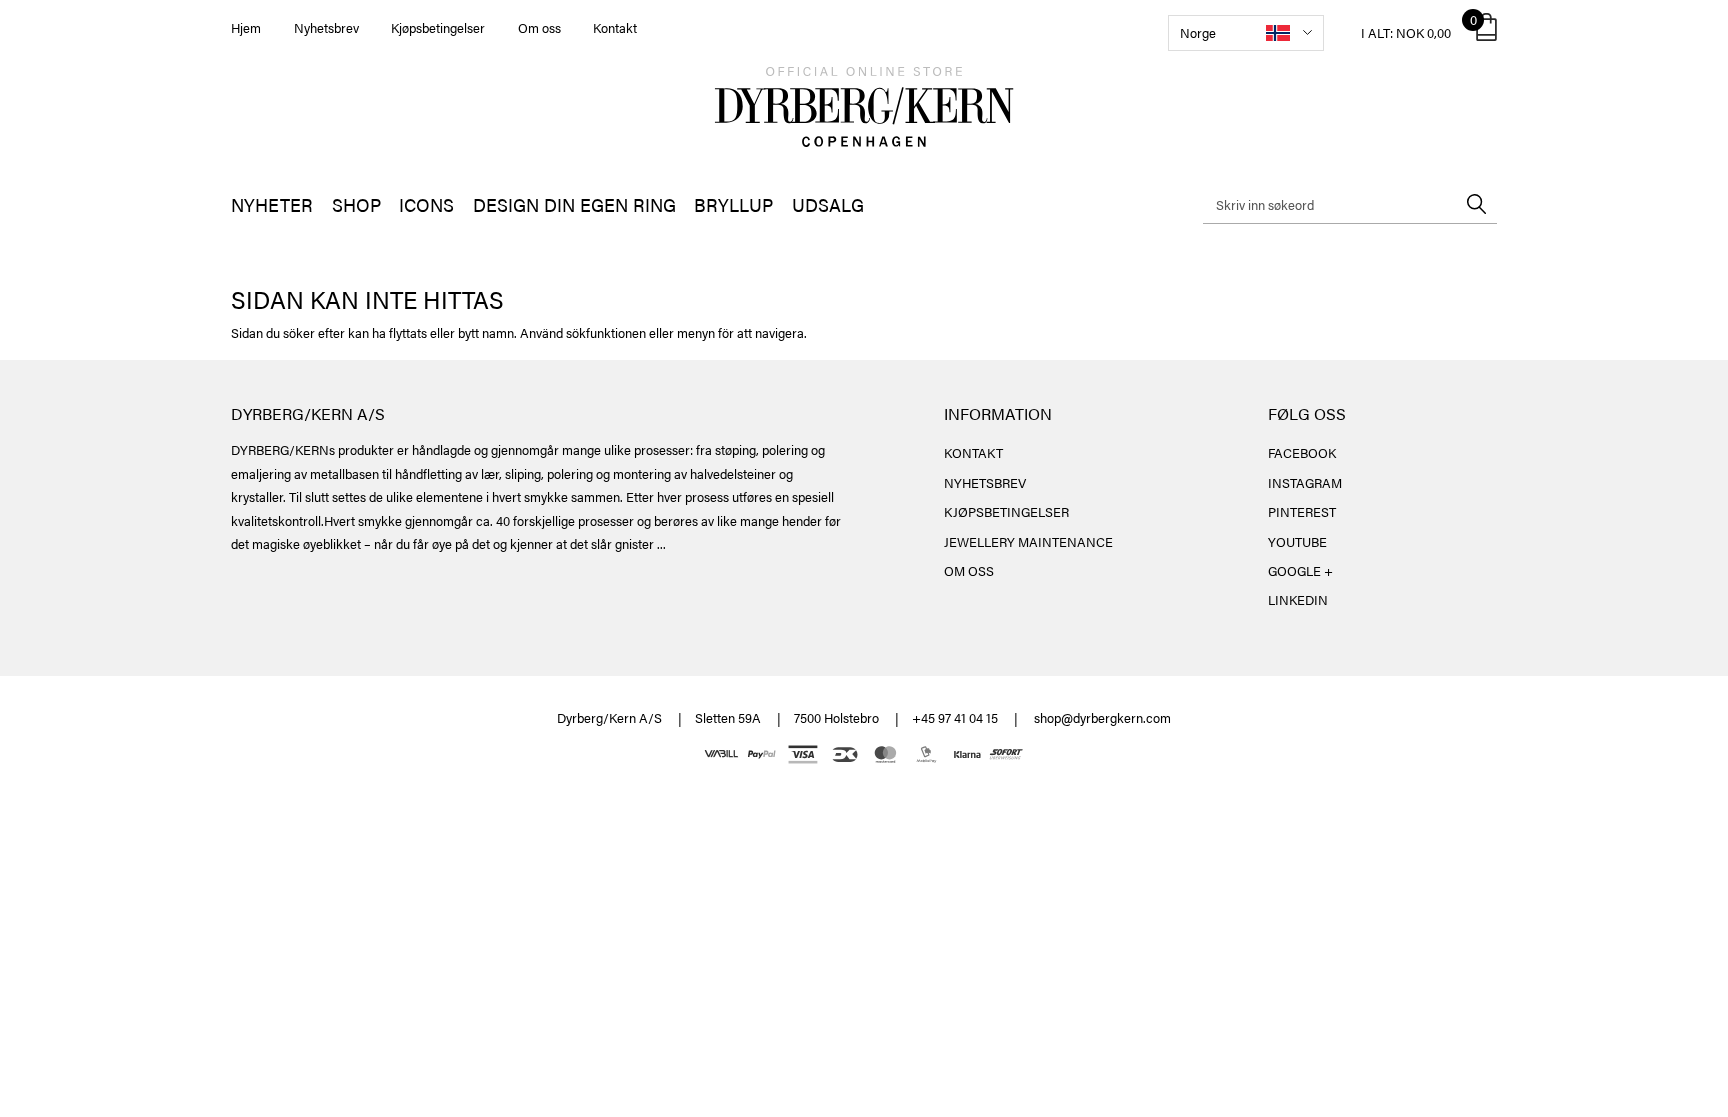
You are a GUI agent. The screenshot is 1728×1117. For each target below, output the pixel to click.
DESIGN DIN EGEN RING (574, 204)
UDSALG (828, 204)
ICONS (426, 204)
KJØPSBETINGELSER (1006, 511)
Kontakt (615, 27)
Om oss (539, 27)
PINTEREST (1302, 511)
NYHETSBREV (985, 482)
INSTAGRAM (1305, 482)
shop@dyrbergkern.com (1102, 717)
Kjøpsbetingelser (438, 27)
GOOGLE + (1300, 570)
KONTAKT (973, 452)
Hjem (246, 27)
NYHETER (272, 204)
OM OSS (969, 570)
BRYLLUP (733, 204)
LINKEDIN (1298, 599)
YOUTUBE (1297, 541)
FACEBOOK (1302, 452)
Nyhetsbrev (326, 27)
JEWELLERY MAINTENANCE (1028, 541)
